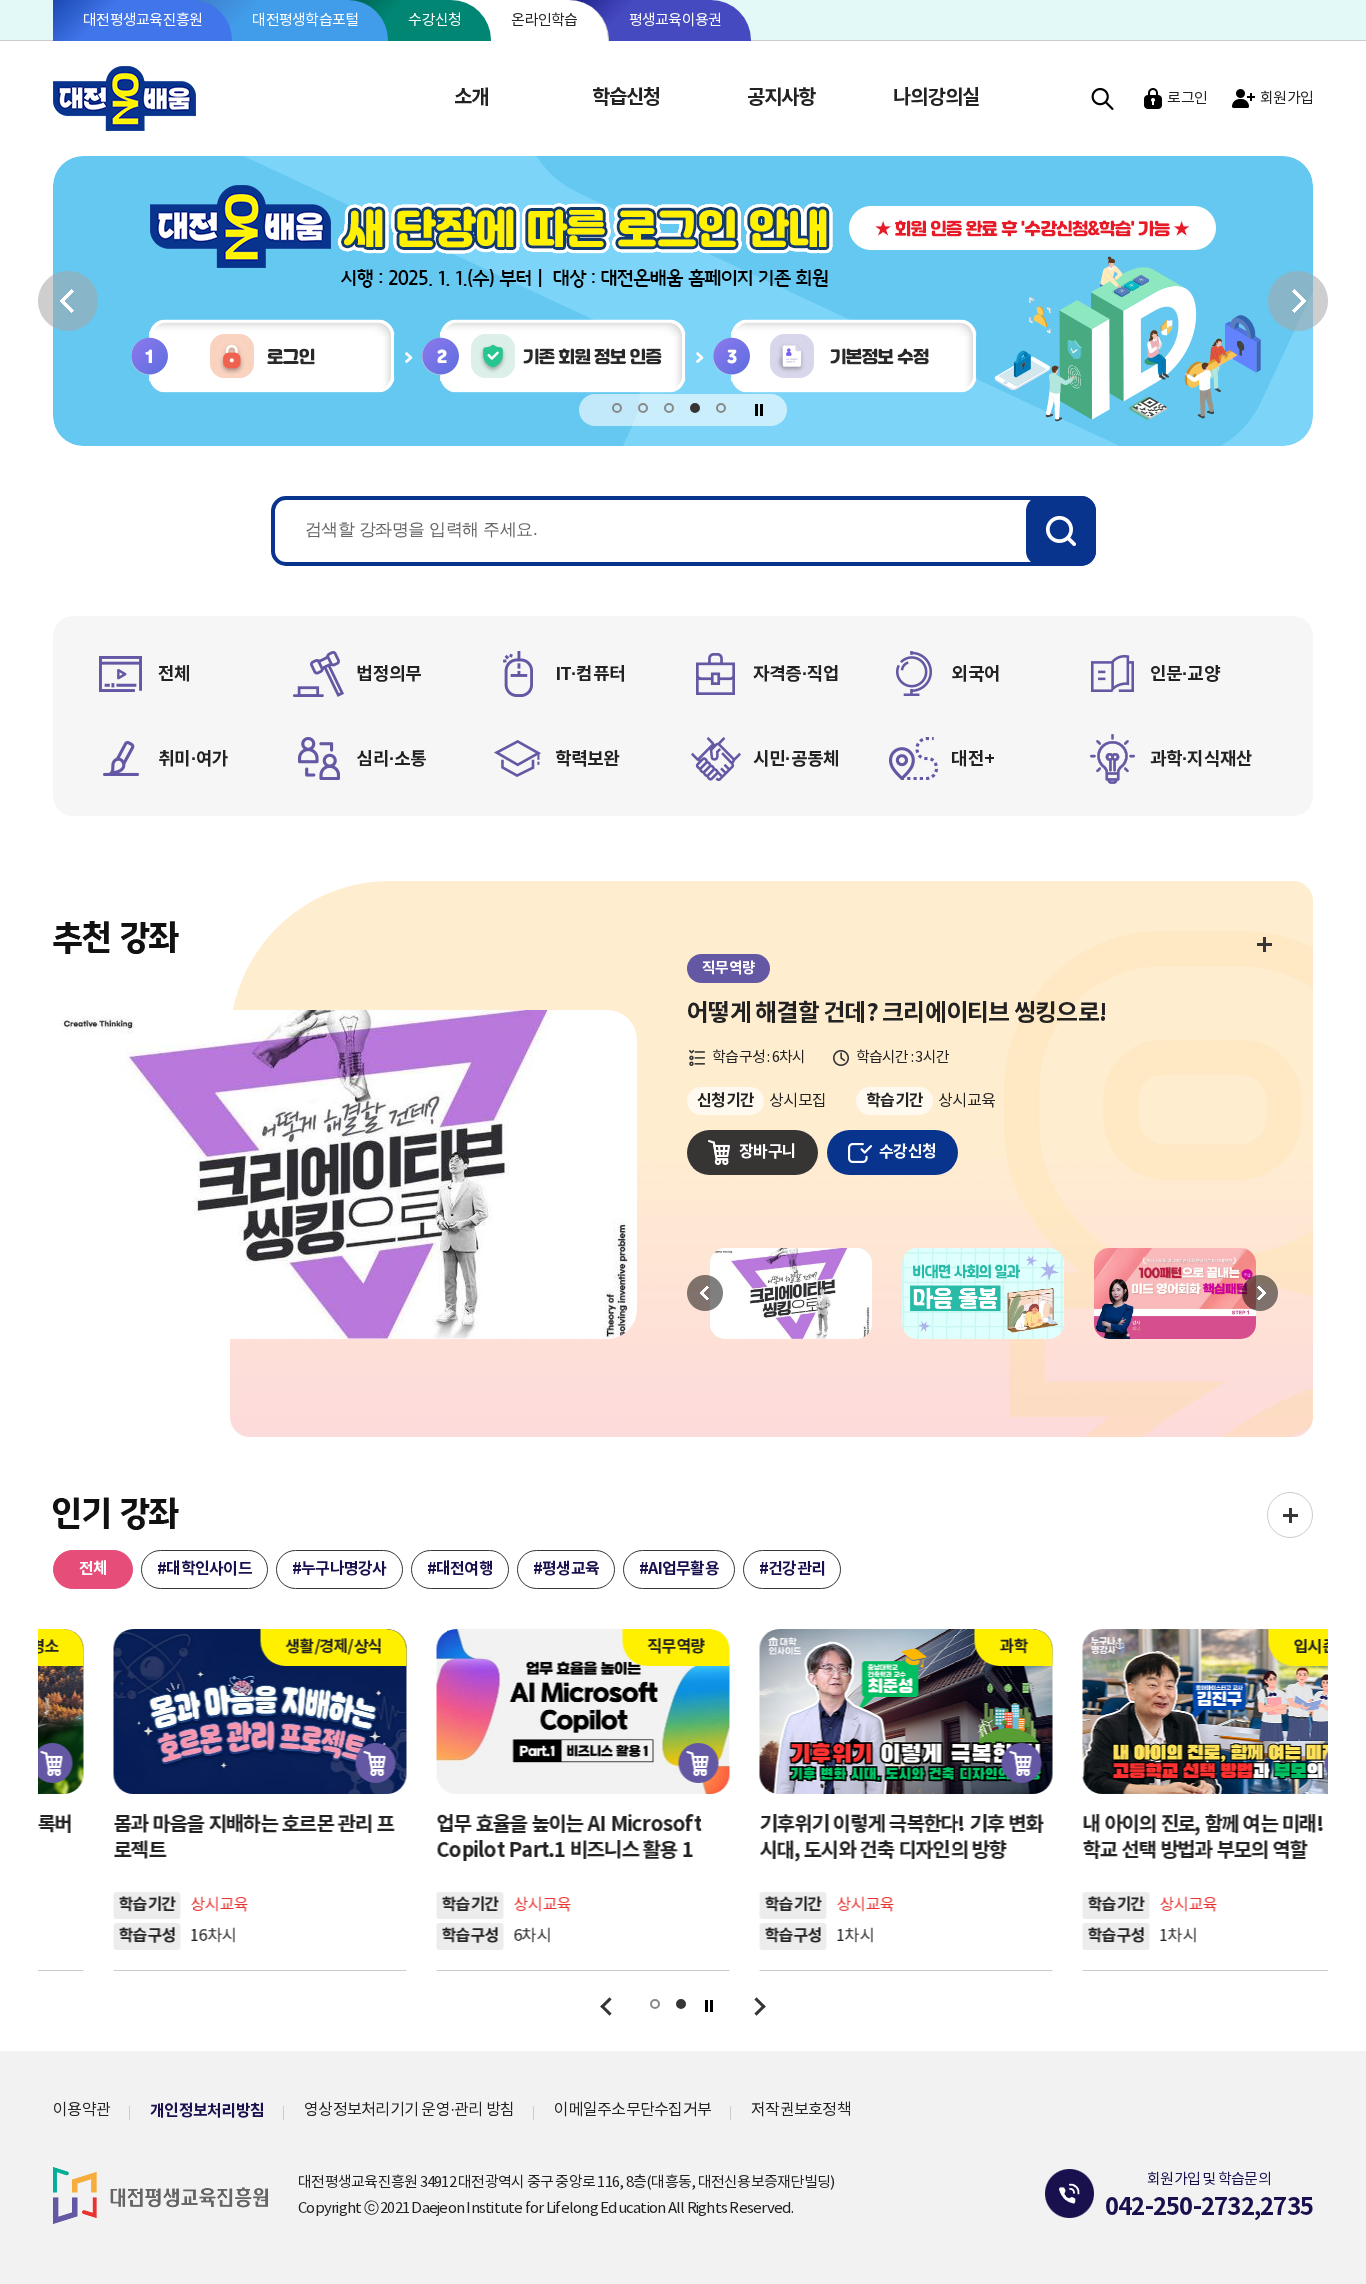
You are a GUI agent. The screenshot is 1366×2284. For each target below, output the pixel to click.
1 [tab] (617, 409)
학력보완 (587, 759)
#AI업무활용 (679, 1569)
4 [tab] (695, 409)
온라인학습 (544, 20)
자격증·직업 (796, 674)
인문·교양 (1185, 674)
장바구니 (767, 1152)
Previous (705, 1293)
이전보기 (68, 300)
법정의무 (388, 674)
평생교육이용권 (675, 20)
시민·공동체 (796, 759)
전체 (174, 674)
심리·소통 (391, 759)
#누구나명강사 (339, 1569)
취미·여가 (193, 759)
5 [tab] (721, 409)
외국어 (975, 674)
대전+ (972, 759)
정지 (759, 409)
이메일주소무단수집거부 (632, 2110)
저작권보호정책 (801, 2110)
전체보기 (1263, 943)
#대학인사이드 (204, 1569)
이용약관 (81, 2110)
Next (1260, 1293)
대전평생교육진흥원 (142, 20)
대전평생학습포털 (305, 20)
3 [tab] (669, 409)
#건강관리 (792, 1569)
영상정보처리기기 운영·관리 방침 (409, 2110)
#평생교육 (566, 1569)
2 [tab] (643, 409)
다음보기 (1298, 300)
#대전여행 (460, 1569)
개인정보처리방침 (207, 2111)
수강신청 (434, 20)
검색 (1102, 98)
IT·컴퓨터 (590, 674)
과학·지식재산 (1201, 759)
